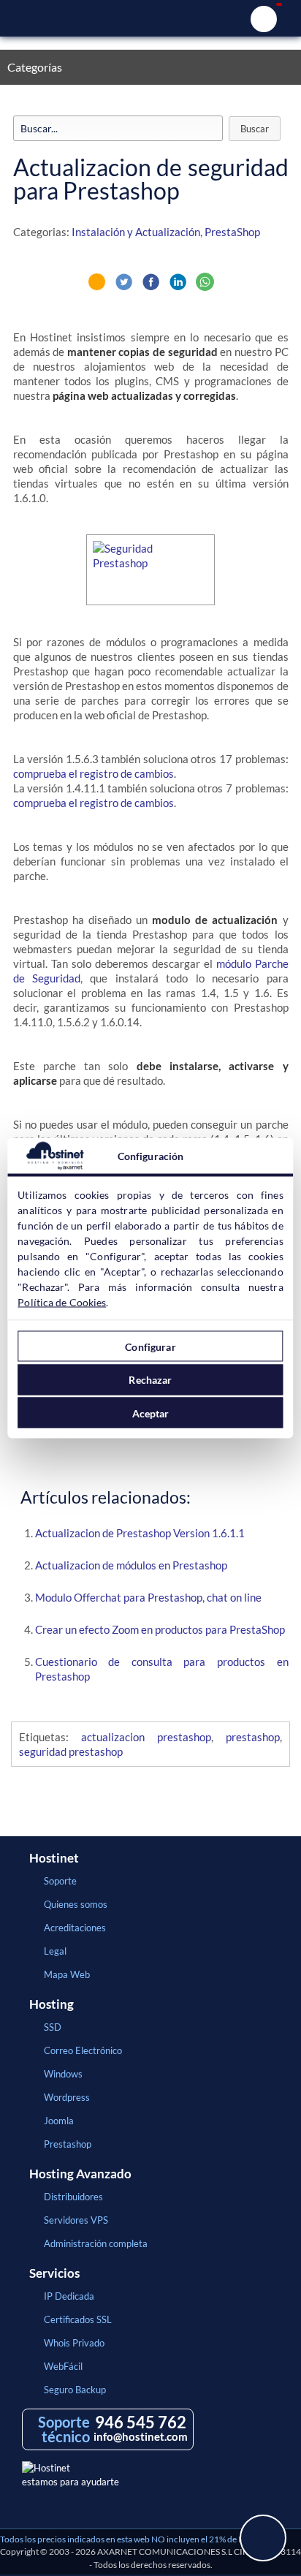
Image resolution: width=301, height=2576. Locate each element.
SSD (53, 2027)
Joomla (59, 2121)
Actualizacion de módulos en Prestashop (131, 1565)
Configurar (150, 1346)
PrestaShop (232, 232)
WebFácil (63, 2366)
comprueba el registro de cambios (94, 773)
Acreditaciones (75, 1928)
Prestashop (68, 2144)
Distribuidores (73, 2197)
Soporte (60, 1881)
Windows (63, 2074)
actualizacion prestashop (146, 1737)
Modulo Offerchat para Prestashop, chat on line (148, 1597)
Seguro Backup (75, 2390)
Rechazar (150, 1380)
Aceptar (151, 1413)
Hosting (52, 2004)
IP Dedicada (69, 2296)
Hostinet (150, 18)
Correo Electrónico (83, 2050)
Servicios (54, 2273)
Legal (55, 1951)
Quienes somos (76, 1904)
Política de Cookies (62, 1302)
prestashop (253, 1737)
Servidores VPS (76, 2220)
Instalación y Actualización (136, 232)
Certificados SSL (78, 2319)
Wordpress (67, 2097)
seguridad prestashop (71, 1751)
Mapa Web (67, 1974)
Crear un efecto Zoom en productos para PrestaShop (160, 1629)
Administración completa (96, 2243)
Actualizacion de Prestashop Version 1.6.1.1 (140, 1533)
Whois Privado (74, 2343)
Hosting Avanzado (80, 2174)
